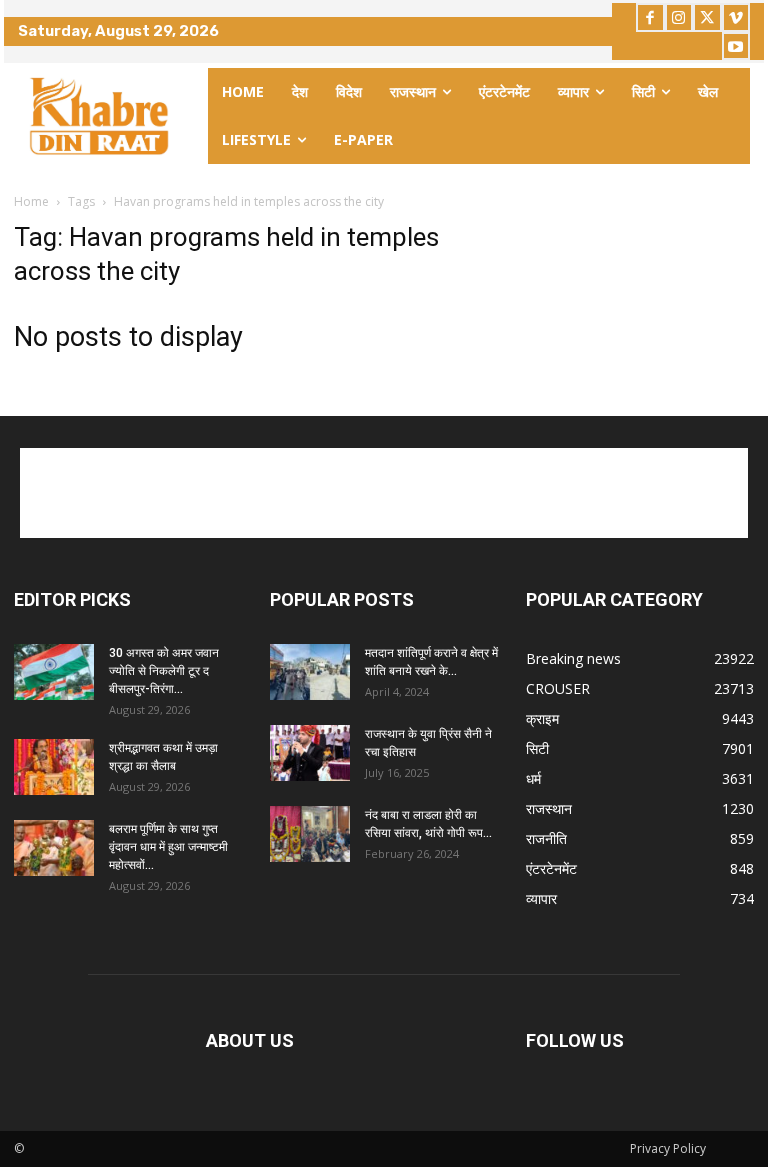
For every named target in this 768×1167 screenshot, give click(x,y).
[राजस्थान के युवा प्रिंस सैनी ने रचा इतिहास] (310, 753)
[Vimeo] (736, 17)
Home (31, 201)
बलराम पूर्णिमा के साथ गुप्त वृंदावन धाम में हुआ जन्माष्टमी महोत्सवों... (168, 847)
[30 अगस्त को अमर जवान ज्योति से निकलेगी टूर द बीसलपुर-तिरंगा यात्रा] (54, 672)
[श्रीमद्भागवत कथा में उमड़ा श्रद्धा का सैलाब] (54, 767)
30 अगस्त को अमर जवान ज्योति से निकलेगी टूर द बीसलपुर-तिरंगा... (164, 671)
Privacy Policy (668, 1148)
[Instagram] (679, 17)
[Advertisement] (384, 493)
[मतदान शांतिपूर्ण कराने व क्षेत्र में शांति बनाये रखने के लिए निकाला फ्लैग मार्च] (310, 672)
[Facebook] (650, 17)
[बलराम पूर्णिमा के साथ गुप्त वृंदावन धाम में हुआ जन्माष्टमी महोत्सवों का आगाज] (54, 848)
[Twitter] (707, 17)
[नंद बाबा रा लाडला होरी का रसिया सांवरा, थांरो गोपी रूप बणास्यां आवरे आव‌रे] (310, 834)
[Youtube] (736, 46)
